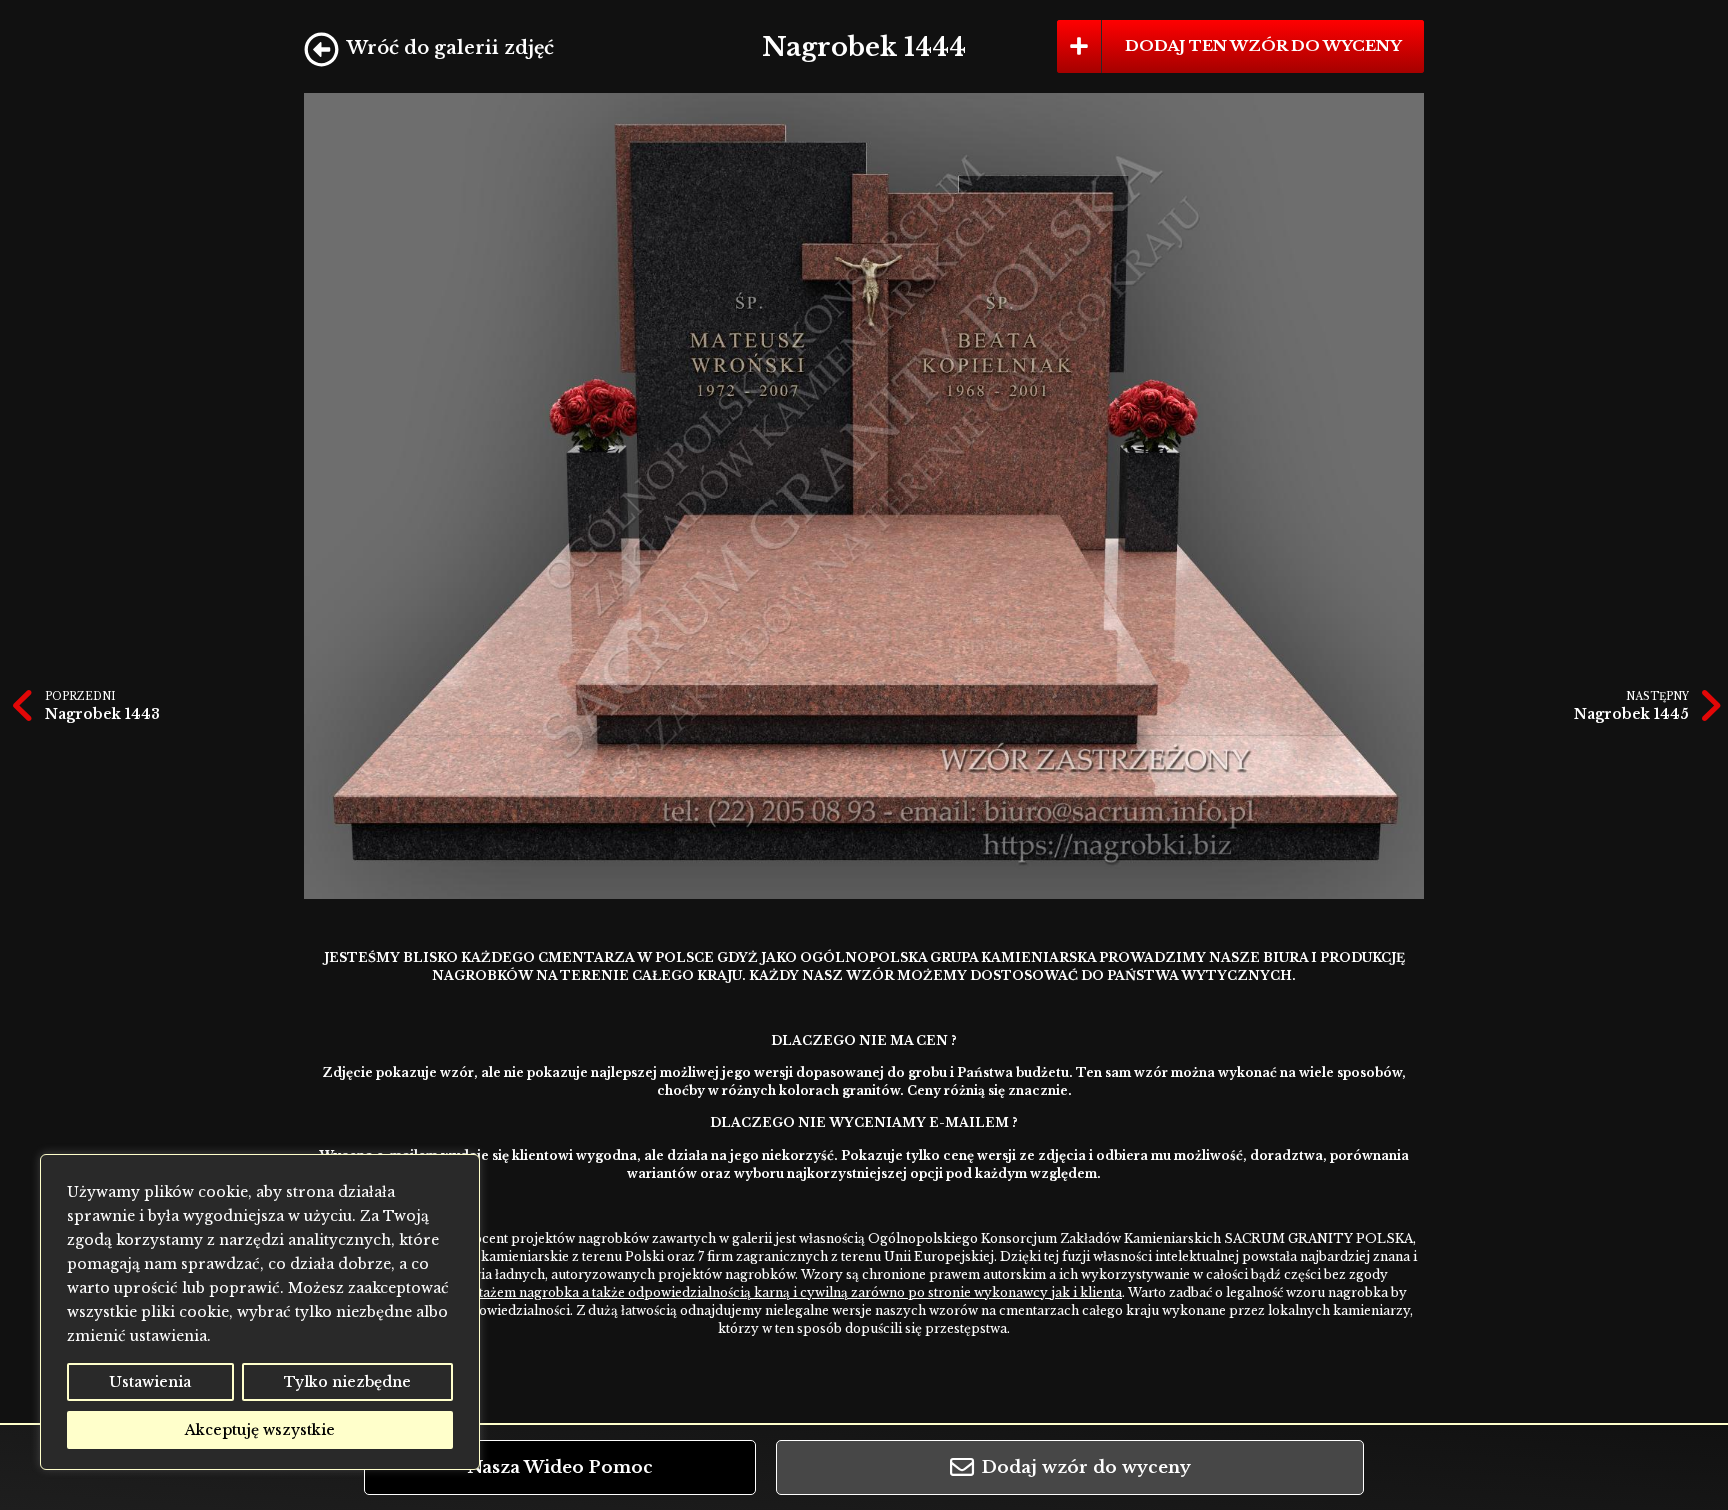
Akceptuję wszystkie (260, 1430)
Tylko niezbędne (347, 1382)
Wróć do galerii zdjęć (450, 48)
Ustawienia (150, 1382)
